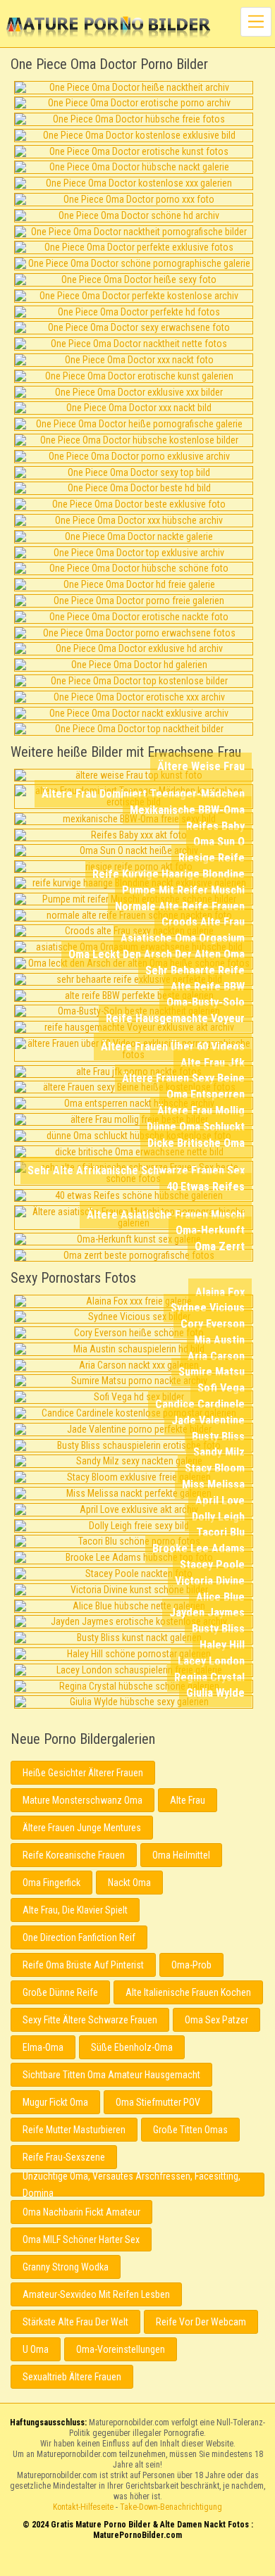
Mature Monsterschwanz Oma (82, 1800)
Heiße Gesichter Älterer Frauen (83, 1773)
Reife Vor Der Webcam (201, 2322)
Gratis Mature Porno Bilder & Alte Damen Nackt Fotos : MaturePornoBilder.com (138, 2564)
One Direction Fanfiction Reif (79, 1937)
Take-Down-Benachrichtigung (171, 2507)
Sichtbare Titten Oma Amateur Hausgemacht (111, 2075)
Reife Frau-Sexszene (64, 2157)
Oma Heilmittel (181, 1855)
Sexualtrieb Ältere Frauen (72, 2377)
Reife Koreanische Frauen (74, 1855)
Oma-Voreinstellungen (121, 2349)
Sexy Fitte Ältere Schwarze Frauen (90, 2020)
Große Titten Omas (190, 2130)
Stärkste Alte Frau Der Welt (75, 2322)
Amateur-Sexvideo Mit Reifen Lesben (96, 2294)
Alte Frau (188, 1800)
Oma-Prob (191, 1965)
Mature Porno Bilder (108, 28)
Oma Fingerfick (51, 1883)
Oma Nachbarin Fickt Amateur (81, 2212)
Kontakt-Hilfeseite (83, 2507)
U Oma (36, 2349)
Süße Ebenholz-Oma (132, 2047)
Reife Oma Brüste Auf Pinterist (83, 1965)
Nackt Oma (129, 1883)
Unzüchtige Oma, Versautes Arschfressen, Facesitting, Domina (132, 2185)
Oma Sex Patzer (216, 2020)
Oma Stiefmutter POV (158, 2102)
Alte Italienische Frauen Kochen (188, 1992)
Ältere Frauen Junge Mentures (82, 1828)
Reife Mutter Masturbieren (74, 2130)
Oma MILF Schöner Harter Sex (81, 2239)
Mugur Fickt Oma (55, 2102)
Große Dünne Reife (60, 1992)
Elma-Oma (43, 2047)
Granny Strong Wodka (66, 2267)
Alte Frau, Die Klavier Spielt (75, 1910)
